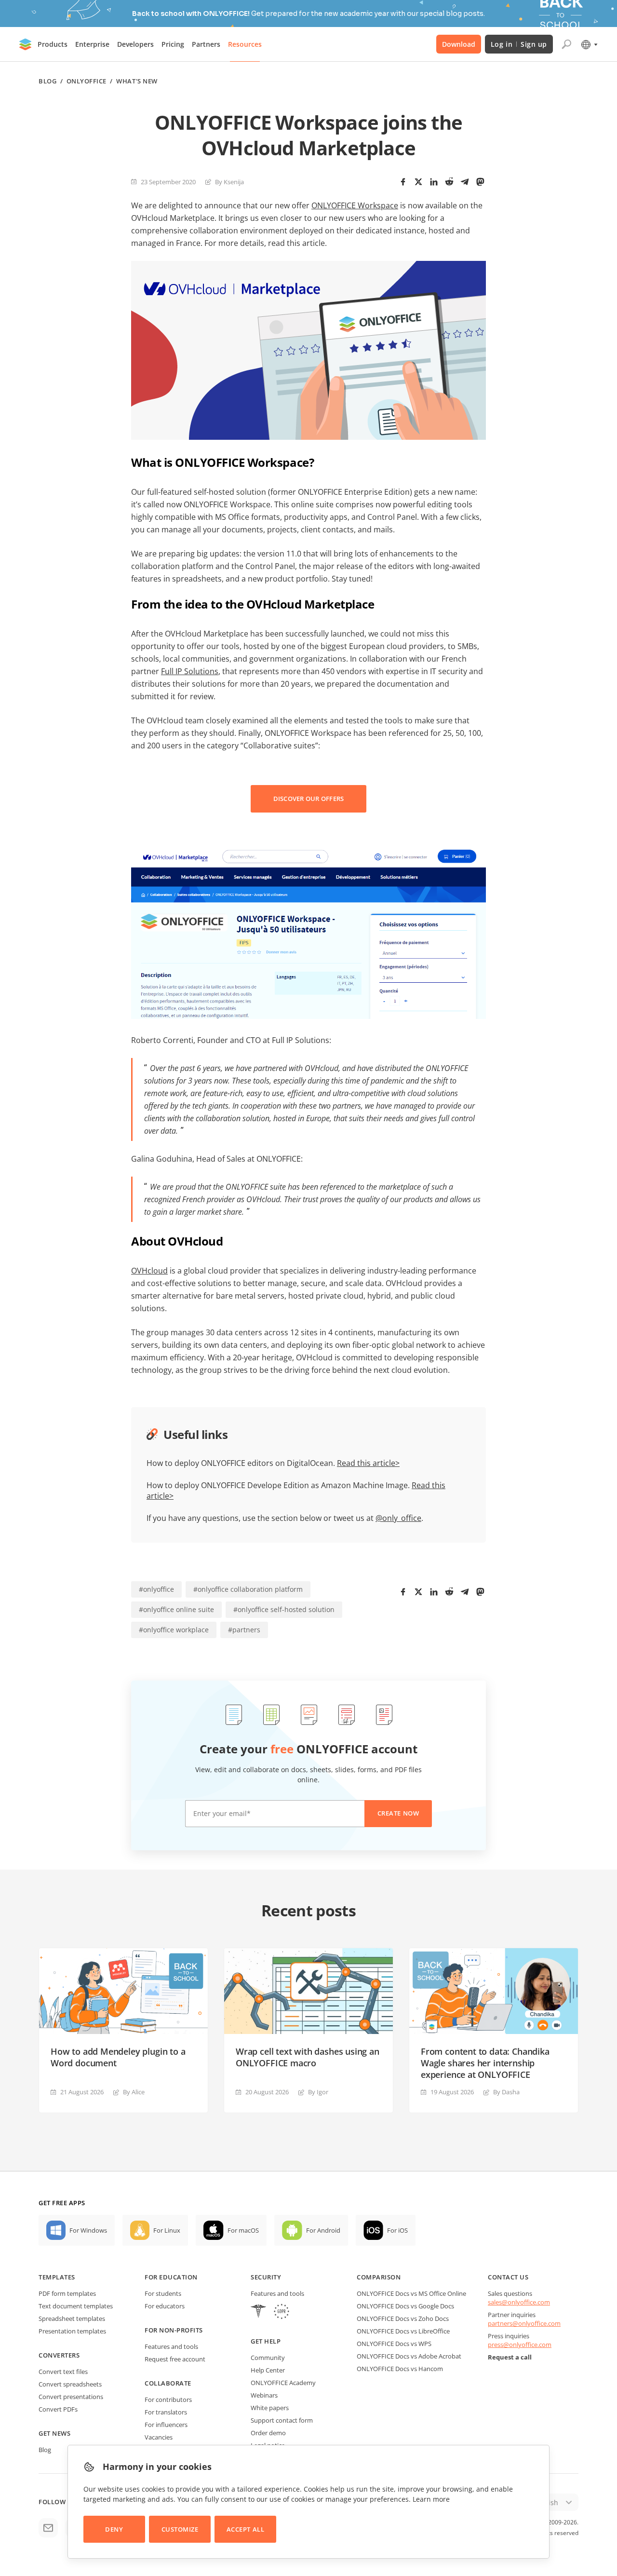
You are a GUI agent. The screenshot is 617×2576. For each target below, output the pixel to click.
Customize (180, 2529)
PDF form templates (67, 2293)
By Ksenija (229, 182)
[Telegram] (465, 182)
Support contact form (282, 2420)
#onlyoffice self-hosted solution (284, 1609)
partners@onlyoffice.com (524, 2323)
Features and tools (171, 2346)
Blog (47, 81)
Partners (206, 44)
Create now (398, 1813)
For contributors (168, 2400)
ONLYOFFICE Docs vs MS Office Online (411, 2293)
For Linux (167, 2230)
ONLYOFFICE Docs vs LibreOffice (403, 2331)
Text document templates (76, 2306)
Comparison (379, 2277)
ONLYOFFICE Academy (283, 2383)
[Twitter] (418, 182)
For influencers (166, 2425)
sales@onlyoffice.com (519, 2302)
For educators (165, 2306)
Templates (57, 2277)
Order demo (268, 2433)
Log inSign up (519, 44)
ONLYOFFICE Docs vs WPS (394, 2344)
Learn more (431, 2499)
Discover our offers (309, 799)
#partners (244, 1630)
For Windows (88, 2230)
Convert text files (63, 2372)
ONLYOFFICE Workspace (355, 205)
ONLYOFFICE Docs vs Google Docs (405, 2306)
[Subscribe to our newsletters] (48, 2528)
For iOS (397, 2230)
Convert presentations (71, 2397)
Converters (59, 2355)
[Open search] (566, 44)
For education (171, 2277)
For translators (166, 2412)
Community (268, 2358)
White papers (270, 2408)
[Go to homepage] (26, 44)
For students (163, 2293)
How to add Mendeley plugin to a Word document (118, 2057)
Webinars (264, 2395)
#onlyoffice (156, 1589)
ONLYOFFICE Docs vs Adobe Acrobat (409, 2356)
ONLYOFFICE (87, 81)
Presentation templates (72, 2331)
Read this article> (368, 1463)
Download (459, 44)
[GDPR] (282, 2312)
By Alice (134, 2092)
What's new (137, 81)
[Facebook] (403, 182)
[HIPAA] (258, 2312)
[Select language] (589, 44)
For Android (323, 2230)
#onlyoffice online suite (176, 1609)
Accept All (245, 2529)
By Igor (318, 2092)
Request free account (175, 2359)
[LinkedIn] (434, 182)
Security (266, 2277)
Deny (114, 2529)
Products (53, 44)
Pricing (173, 44)
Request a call (510, 2357)
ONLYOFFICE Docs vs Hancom (400, 2369)
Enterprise (92, 44)
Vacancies (159, 2437)
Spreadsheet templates (72, 2318)
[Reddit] (449, 182)
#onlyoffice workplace (174, 1630)
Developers (135, 44)
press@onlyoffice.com (520, 2345)
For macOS (243, 2230)
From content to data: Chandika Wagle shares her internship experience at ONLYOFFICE (485, 2063)
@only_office (398, 1518)
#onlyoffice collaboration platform (248, 1589)
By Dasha (506, 2092)
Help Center (268, 2370)
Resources (245, 44)
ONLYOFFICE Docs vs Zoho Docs (403, 2318)
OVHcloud (149, 1271)
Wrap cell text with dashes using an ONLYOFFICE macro (308, 2057)
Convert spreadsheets (70, 2384)
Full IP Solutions (190, 671)
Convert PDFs (58, 2409)
